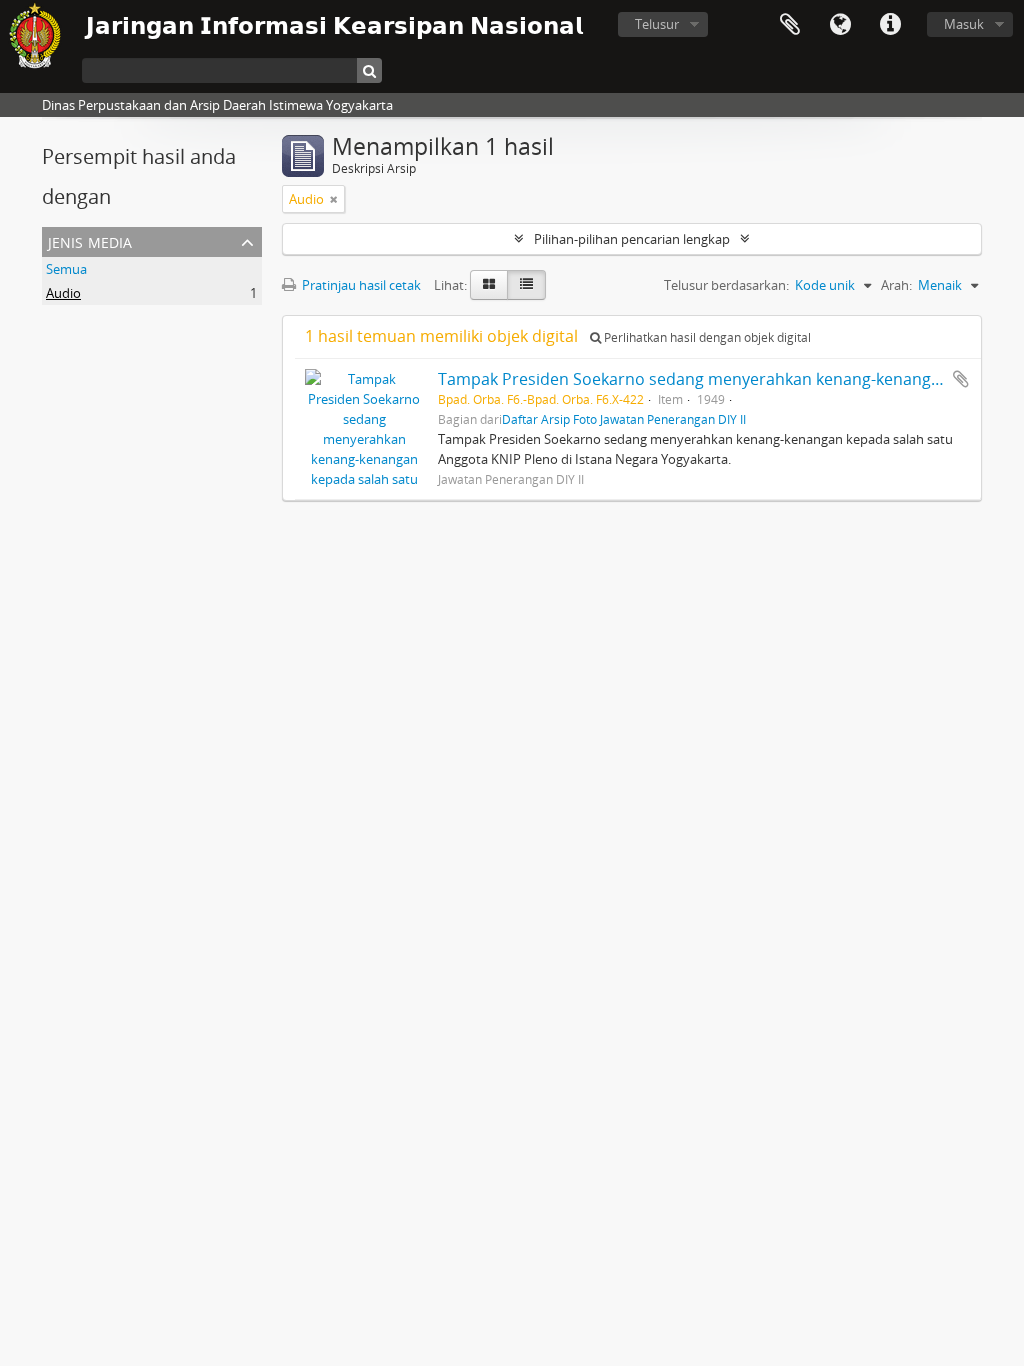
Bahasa (840, 25)
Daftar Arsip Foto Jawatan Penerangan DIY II (624, 419)
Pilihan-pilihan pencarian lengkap (632, 239)
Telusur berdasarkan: (726, 285)
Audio (63, 293)
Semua (66, 269)
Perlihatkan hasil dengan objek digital (706, 337)
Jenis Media (90, 240)
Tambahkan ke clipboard (961, 379)
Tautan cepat (890, 25)
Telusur (657, 24)
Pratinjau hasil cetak (360, 285)
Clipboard (790, 25)
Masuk (964, 24)
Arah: (896, 285)
